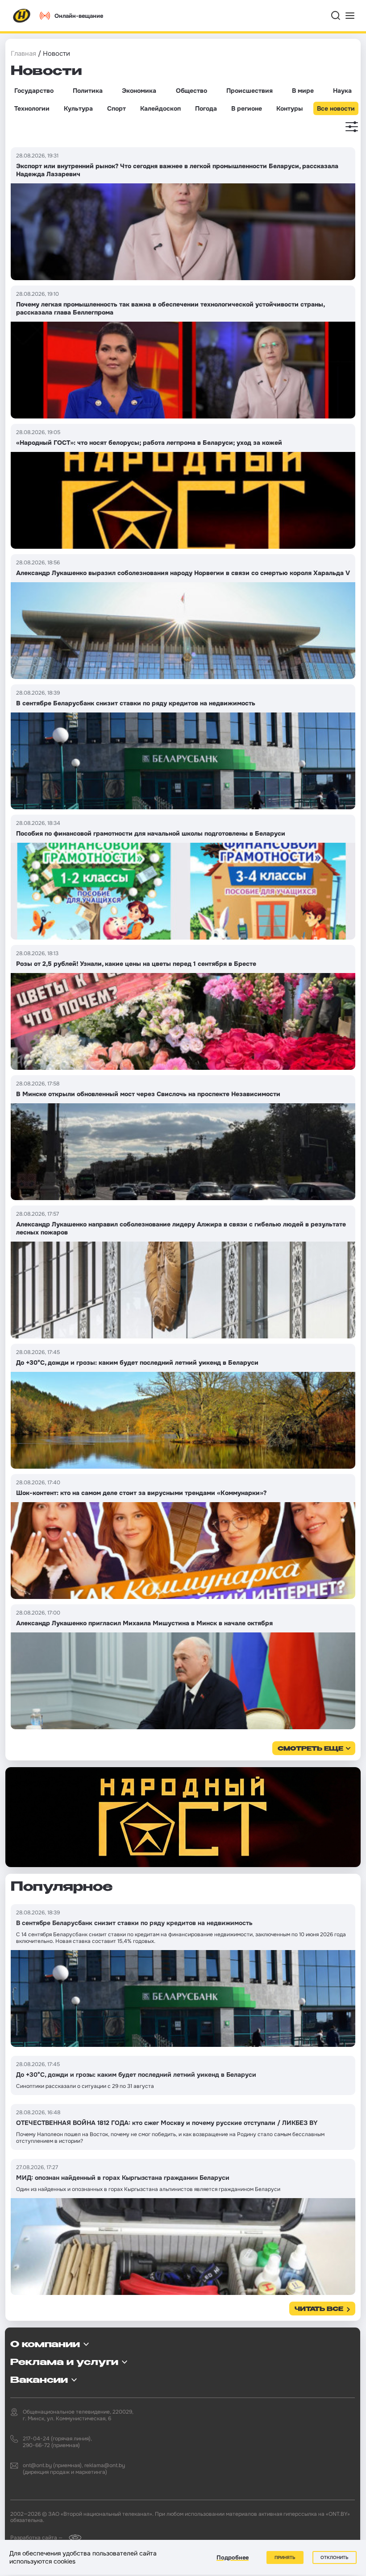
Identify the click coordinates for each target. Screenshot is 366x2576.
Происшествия (250, 91)
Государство (34, 91)
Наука (342, 91)
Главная (23, 54)
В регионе (247, 108)
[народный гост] (183, 1817)
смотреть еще (310, 1749)
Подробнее (233, 2557)
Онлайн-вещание (79, 16)
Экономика (139, 91)
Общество (191, 91)
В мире (303, 91)
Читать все (319, 2309)
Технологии (32, 108)
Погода (206, 108)
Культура (78, 108)
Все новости (336, 108)
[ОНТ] (22, 16)
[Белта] (73, 2537)
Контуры (289, 108)
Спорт (116, 108)
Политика (88, 91)
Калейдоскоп (160, 108)
